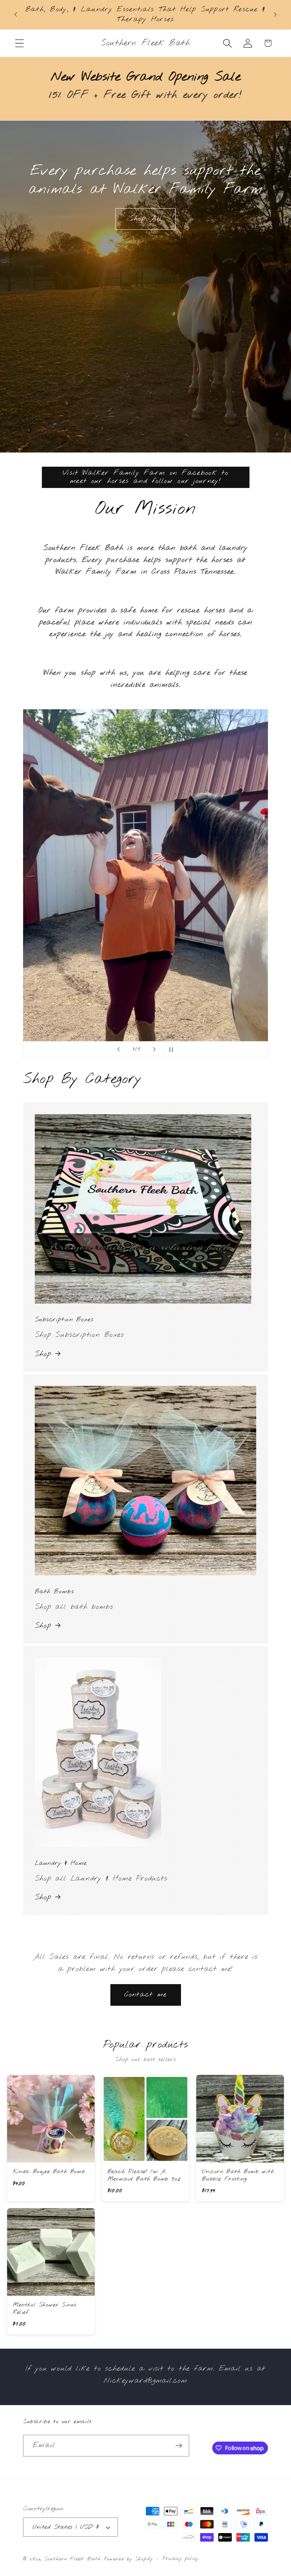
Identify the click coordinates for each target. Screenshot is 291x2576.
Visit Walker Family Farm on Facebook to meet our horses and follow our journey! (145, 477)
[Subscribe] (179, 2446)
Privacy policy (181, 2559)
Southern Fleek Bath (72, 2559)
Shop (43, 1354)
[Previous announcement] (16, 15)
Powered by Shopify (128, 2559)
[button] (19, 43)
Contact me (146, 1995)
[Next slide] (154, 1049)
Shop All (145, 219)
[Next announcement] (275, 15)
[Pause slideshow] (172, 1049)
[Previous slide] (119, 1049)
